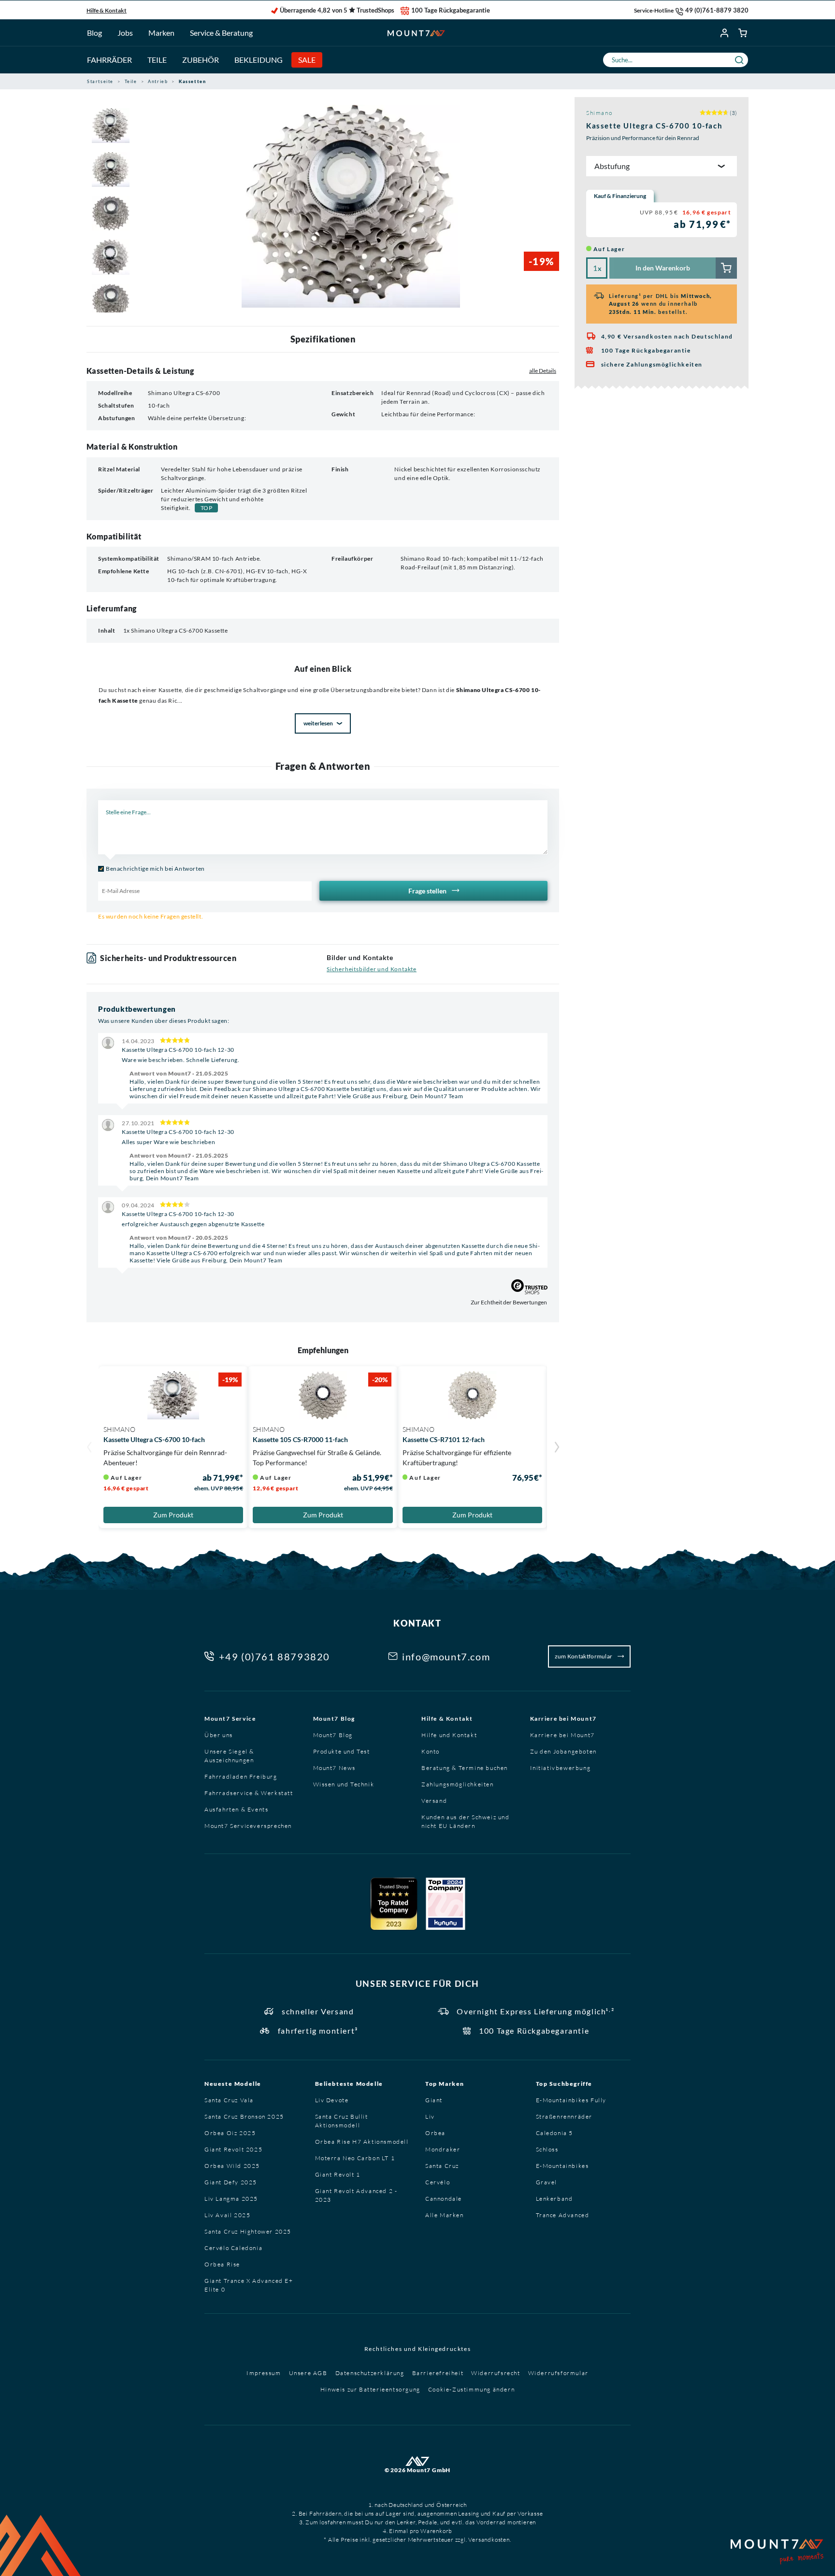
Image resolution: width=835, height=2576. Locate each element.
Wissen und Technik (344, 1784)
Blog (94, 33)
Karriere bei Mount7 (563, 1719)
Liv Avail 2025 (227, 2215)
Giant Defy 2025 (231, 2182)
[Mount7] (416, 33)
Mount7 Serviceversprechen (248, 1826)
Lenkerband (554, 2199)
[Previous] (89, 1448)
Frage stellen (428, 891)
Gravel (547, 2182)
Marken (161, 33)
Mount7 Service (230, 1719)
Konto (431, 1751)
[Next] (557, 1448)
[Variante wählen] (662, 268)
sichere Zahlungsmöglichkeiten (652, 364)
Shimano (599, 113)
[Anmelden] (725, 33)
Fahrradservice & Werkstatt (249, 1793)
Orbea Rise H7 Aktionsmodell (362, 2142)
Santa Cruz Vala (229, 2100)
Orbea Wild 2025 (232, 2166)
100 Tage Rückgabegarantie (451, 10)
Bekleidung (259, 60)
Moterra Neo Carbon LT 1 (355, 2158)
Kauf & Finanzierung (620, 196)
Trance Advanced (563, 2215)
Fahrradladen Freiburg (241, 1776)
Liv (430, 2116)
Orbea (435, 2133)
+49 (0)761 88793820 (274, 1656)
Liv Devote (332, 2100)
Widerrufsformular (558, 2373)
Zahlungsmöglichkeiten (458, 1784)
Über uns (219, 1735)
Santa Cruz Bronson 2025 (244, 2116)
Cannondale (444, 2199)
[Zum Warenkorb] (743, 33)
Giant (434, 2100)
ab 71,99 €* (702, 224)
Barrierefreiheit (438, 2373)
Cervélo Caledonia (233, 2248)
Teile (157, 60)
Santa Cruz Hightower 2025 (248, 2231)
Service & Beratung (221, 33)
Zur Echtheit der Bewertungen (509, 1302)
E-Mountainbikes (562, 2166)
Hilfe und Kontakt (449, 1735)
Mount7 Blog (334, 1719)
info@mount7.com (446, 1656)
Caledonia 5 (555, 2133)
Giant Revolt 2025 (233, 2149)
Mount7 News (335, 1768)
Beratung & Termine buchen (465, 1768)
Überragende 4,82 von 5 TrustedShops (337, 10)
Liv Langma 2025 (231, 2199)
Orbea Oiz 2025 (230, 2133)
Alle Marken (445, 2215)
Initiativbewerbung (561, 1768)
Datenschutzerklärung (370, 2373)
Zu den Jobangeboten (563, 1751)
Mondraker (443, 2149)
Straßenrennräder (564, 2116)
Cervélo (438, 2182)
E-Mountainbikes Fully (571, 2100)
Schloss (547, 2149)
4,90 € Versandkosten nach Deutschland (667, 336)
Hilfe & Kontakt (107, 10)
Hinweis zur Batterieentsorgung (370, 2389)
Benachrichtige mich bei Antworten (155, 869)
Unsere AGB (308, 2373)
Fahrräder (109, 60)
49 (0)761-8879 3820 (717, 10)
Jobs (125, 33)
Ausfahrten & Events (236, 1809)
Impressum (264, 2373)
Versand (434, 1801)
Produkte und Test (342, 1751)
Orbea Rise (222, 2264)
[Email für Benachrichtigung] (205, 891)
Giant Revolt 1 (338, 2174)
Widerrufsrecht (496, 2373)
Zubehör (201, 60)
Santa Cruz (442, 2166)
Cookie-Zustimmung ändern (471, 2389)
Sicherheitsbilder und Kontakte (372, 969)
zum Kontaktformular (584, 1656)
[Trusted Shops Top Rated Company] (394, 1904)
